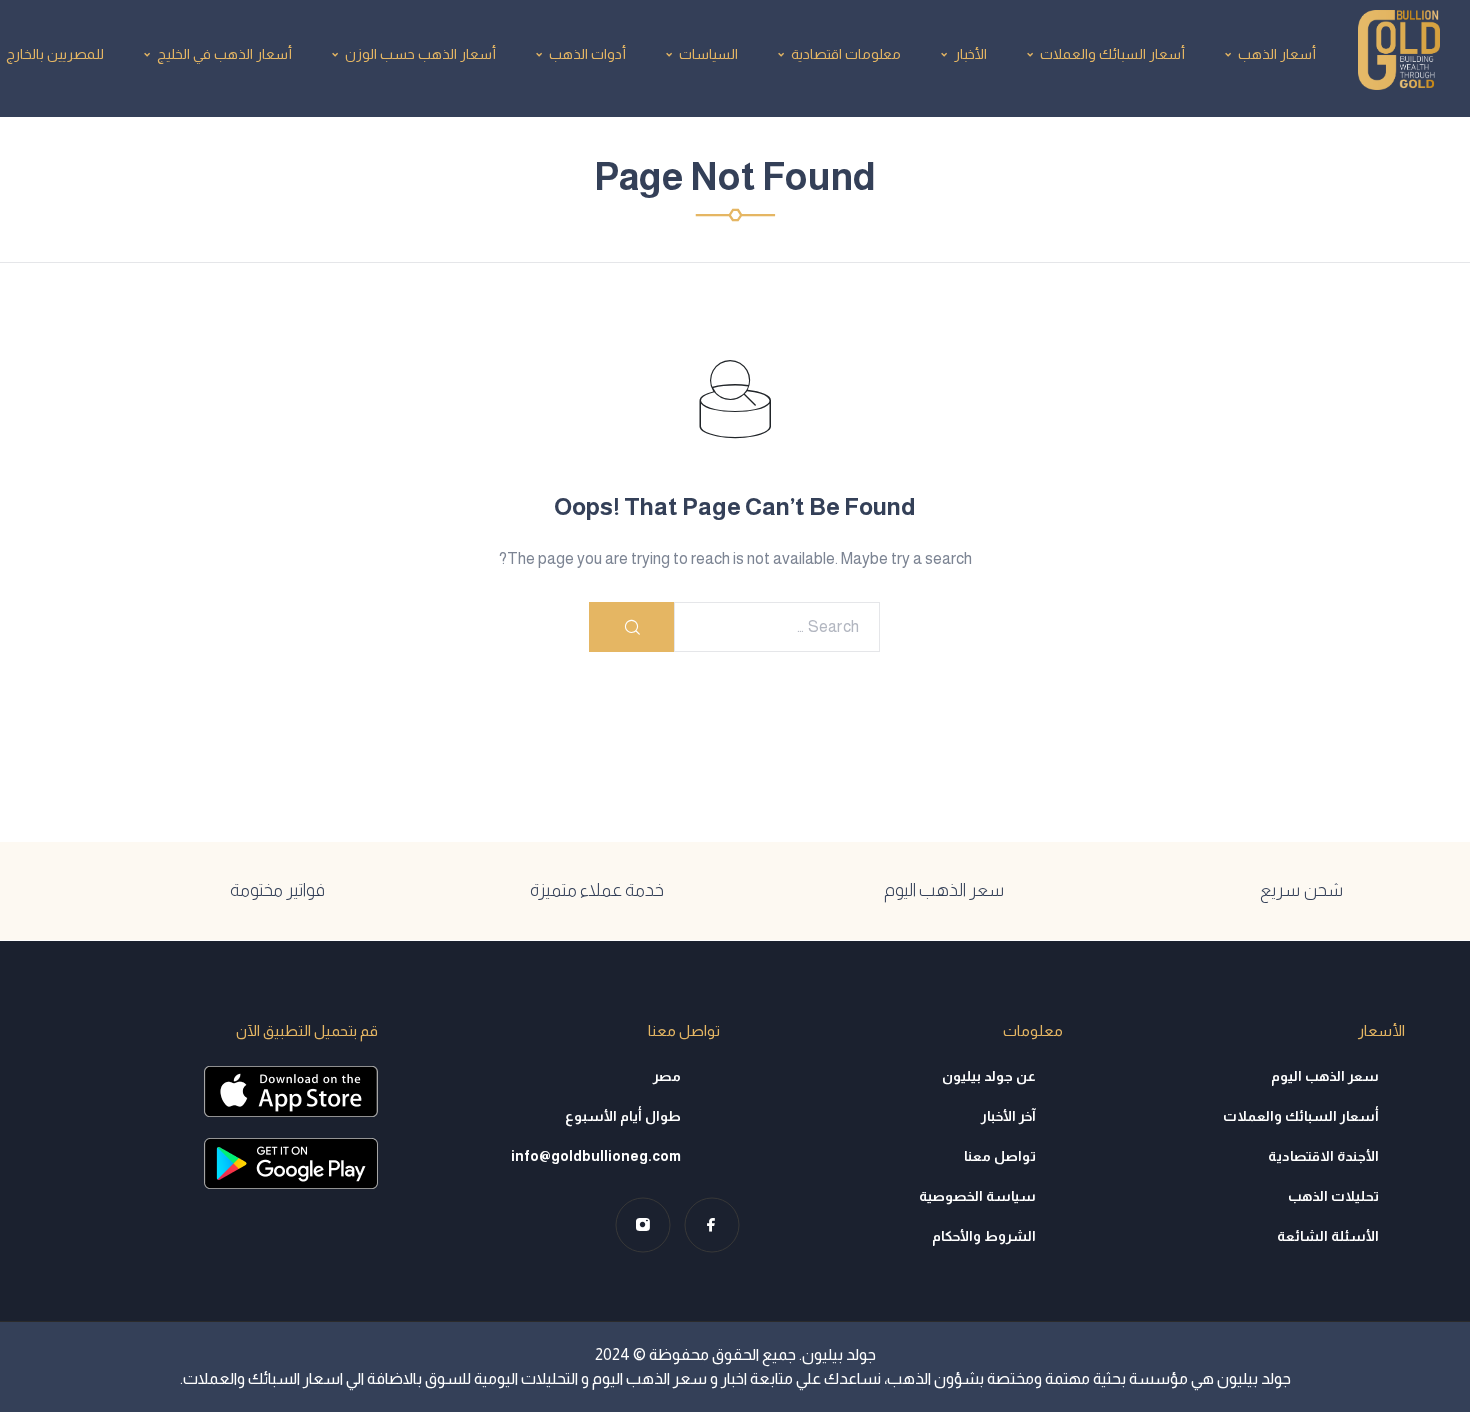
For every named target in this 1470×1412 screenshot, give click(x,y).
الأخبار (970, 54)
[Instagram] (642, 1224)
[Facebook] (711, 1224)
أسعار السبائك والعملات (1112, 54)
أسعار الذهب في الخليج (224, 54)
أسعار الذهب (1277, 54)
